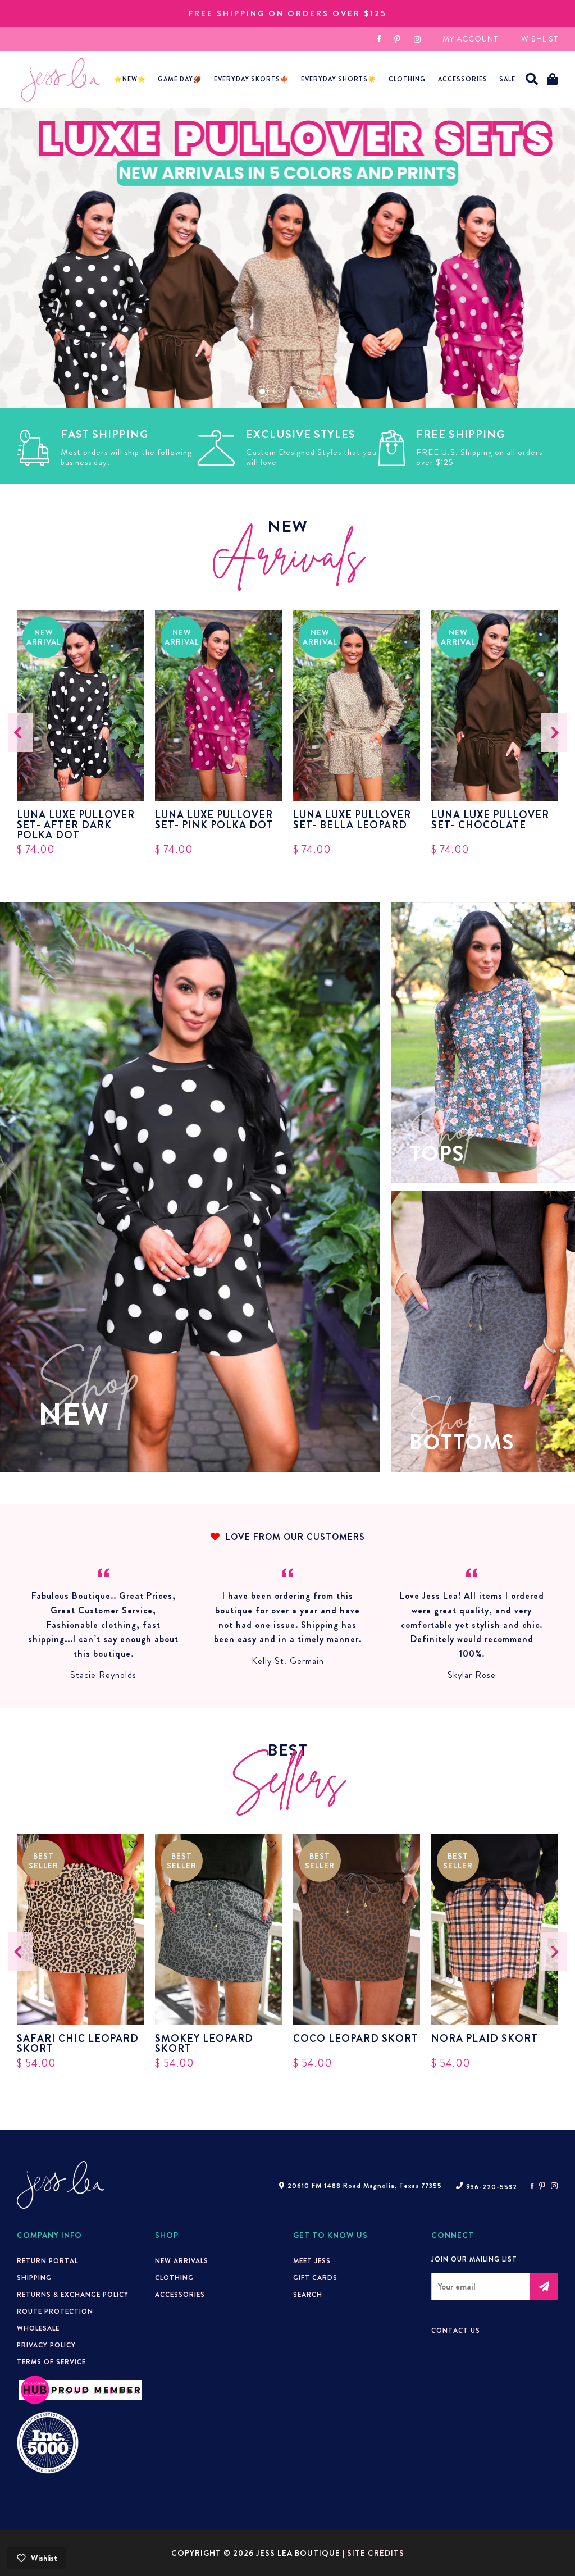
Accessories (180, 2295)
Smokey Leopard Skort (204, 2044)
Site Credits (376, 2553)
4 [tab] (313, 391)
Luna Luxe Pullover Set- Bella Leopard (352, 821)
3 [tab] (296, 391)
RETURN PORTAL (47, 2261)
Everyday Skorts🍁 (251, 79)
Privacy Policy (46, 2345)
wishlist (540, 39)
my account (470, 39)
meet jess (312, 2261)
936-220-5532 (492, 2187)
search (308, 2295)
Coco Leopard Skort (356, 2040)
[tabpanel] (287, 258)
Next (554, 732)
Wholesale (38, 2328)
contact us (456, 2331)
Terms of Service (51, 2362)
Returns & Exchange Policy (73, 2295)
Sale (507, 79)
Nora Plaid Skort (485, 2040)
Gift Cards (315, 2278)
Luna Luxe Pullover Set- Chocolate (490, 821)
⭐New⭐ (130, 79)
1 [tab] (262, 391)
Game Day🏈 (180, 79)
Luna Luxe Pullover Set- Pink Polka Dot (214, 821)
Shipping (34, 2278)
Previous (21, 732)
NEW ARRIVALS (182, 2261)
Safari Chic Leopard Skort (78, 2044)
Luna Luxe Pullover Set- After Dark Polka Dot (76, 825)
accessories (463, 79)
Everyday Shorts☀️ (339, 79)
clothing (174, 2278)
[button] (532, 79)
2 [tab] (279, 391)
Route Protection (55, 2311)
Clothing (407, 79)
